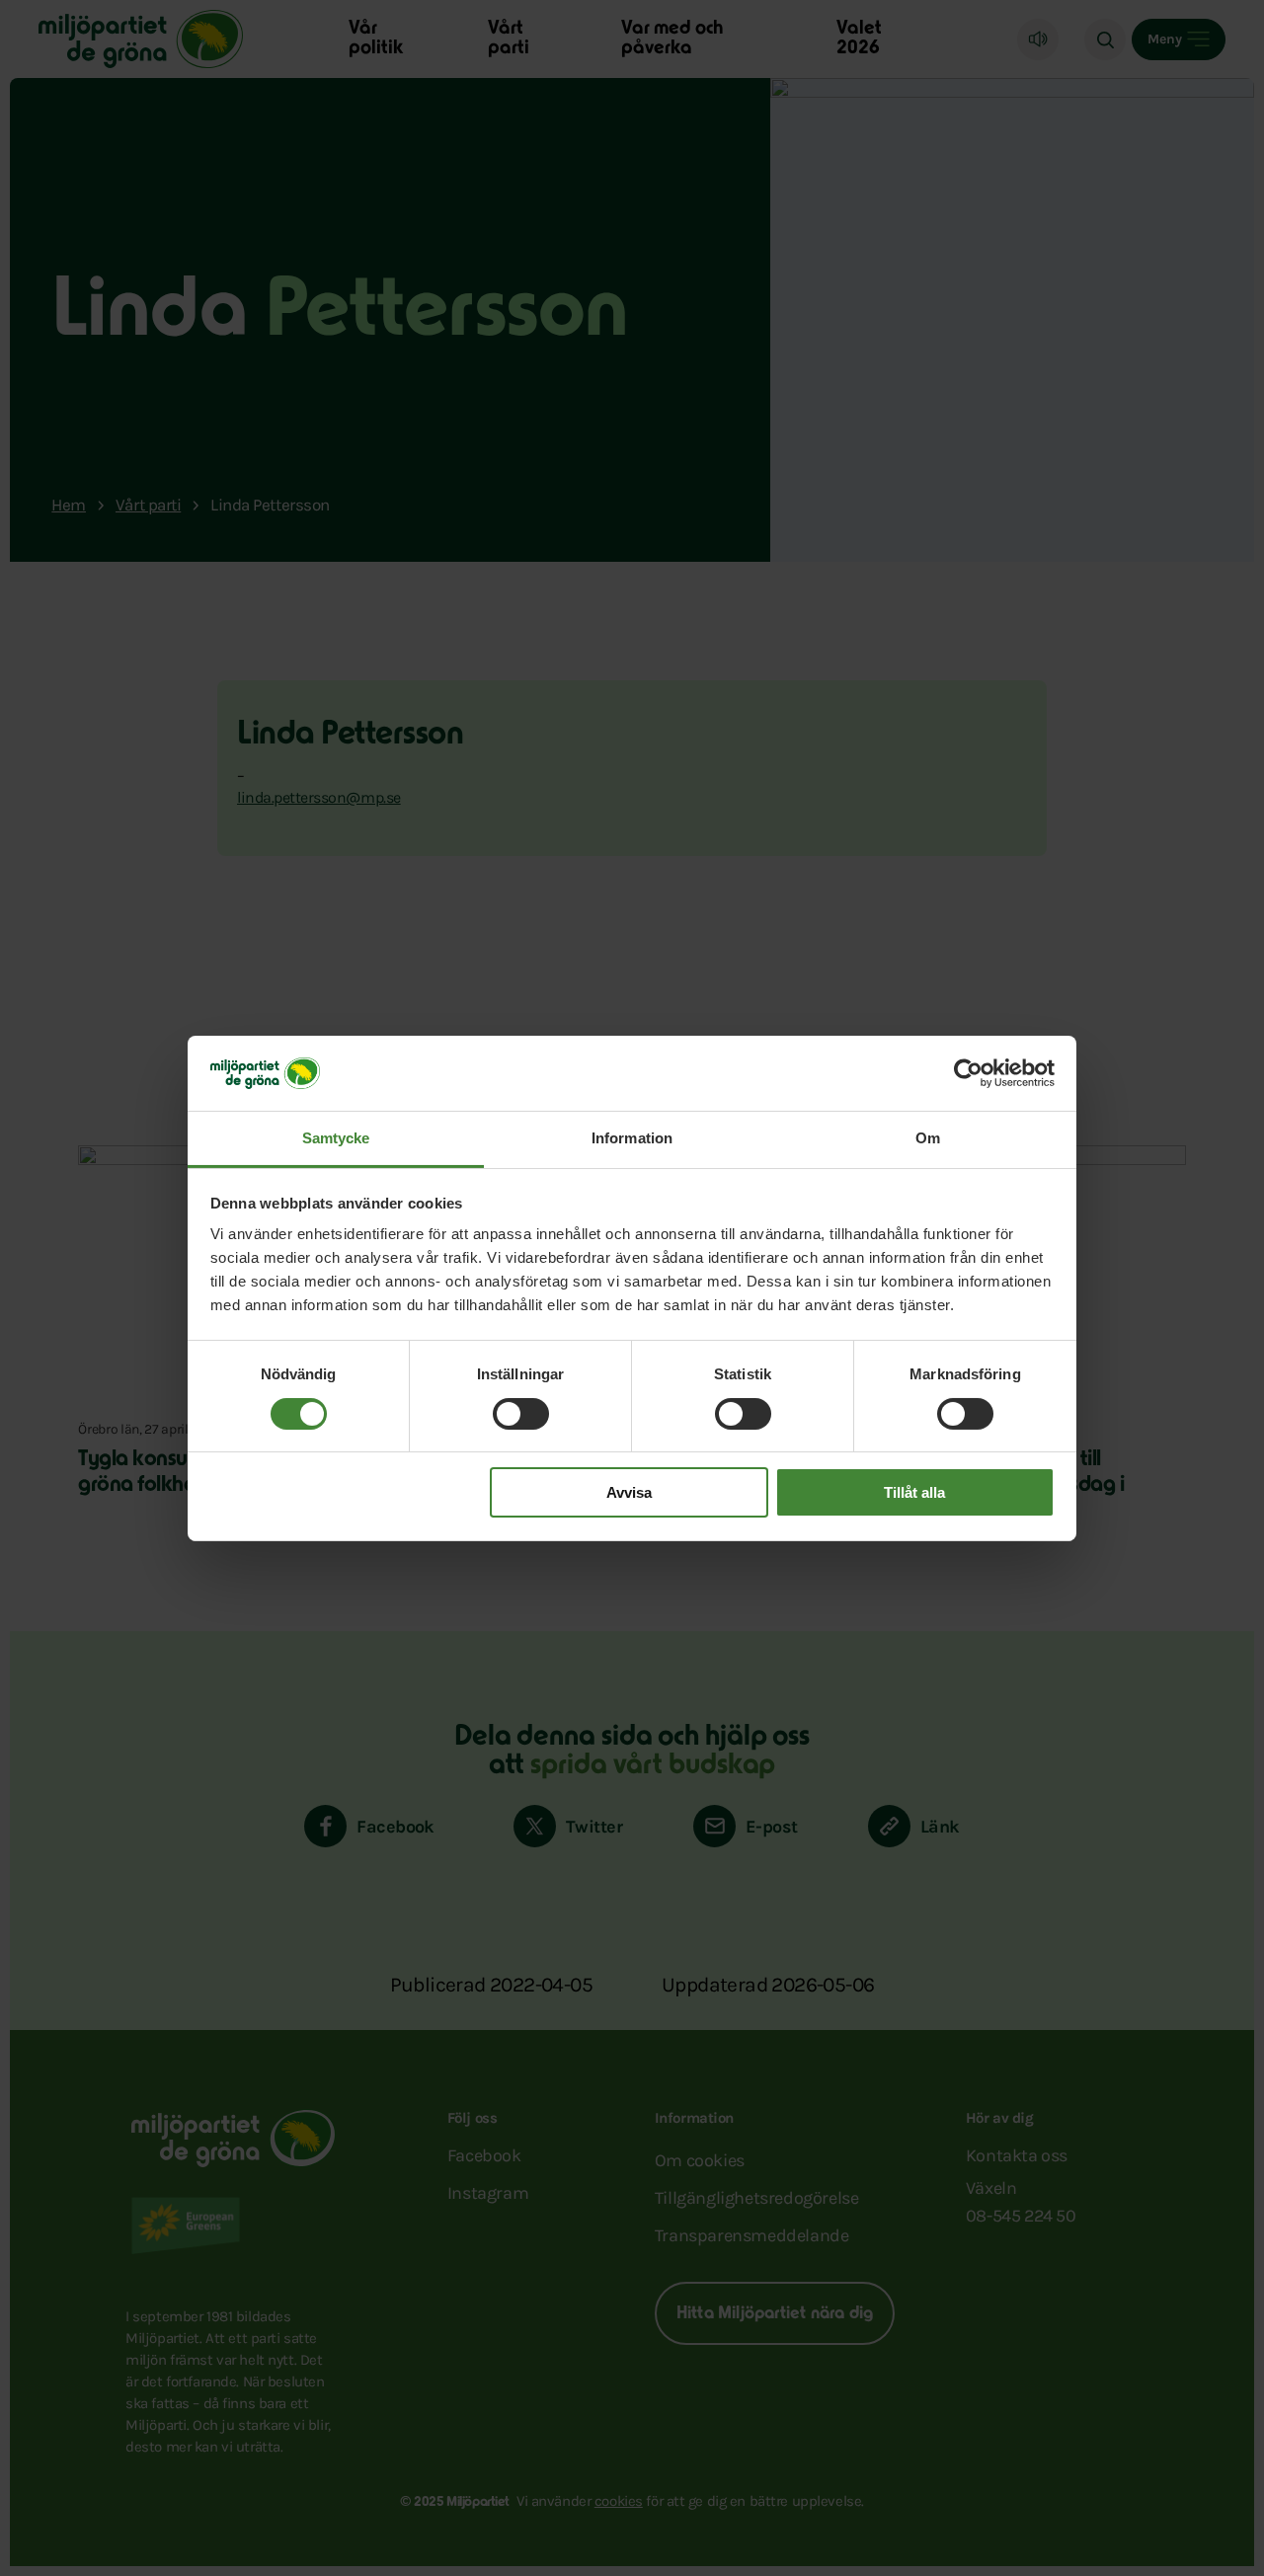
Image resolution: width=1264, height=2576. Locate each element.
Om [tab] (928, 1138)
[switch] (521, 1414)
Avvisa (629, 1492)
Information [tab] (632, 1138)
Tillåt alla (914, 1492)
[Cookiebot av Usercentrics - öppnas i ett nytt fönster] (968, 1073)
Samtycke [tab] (336, 1138)
